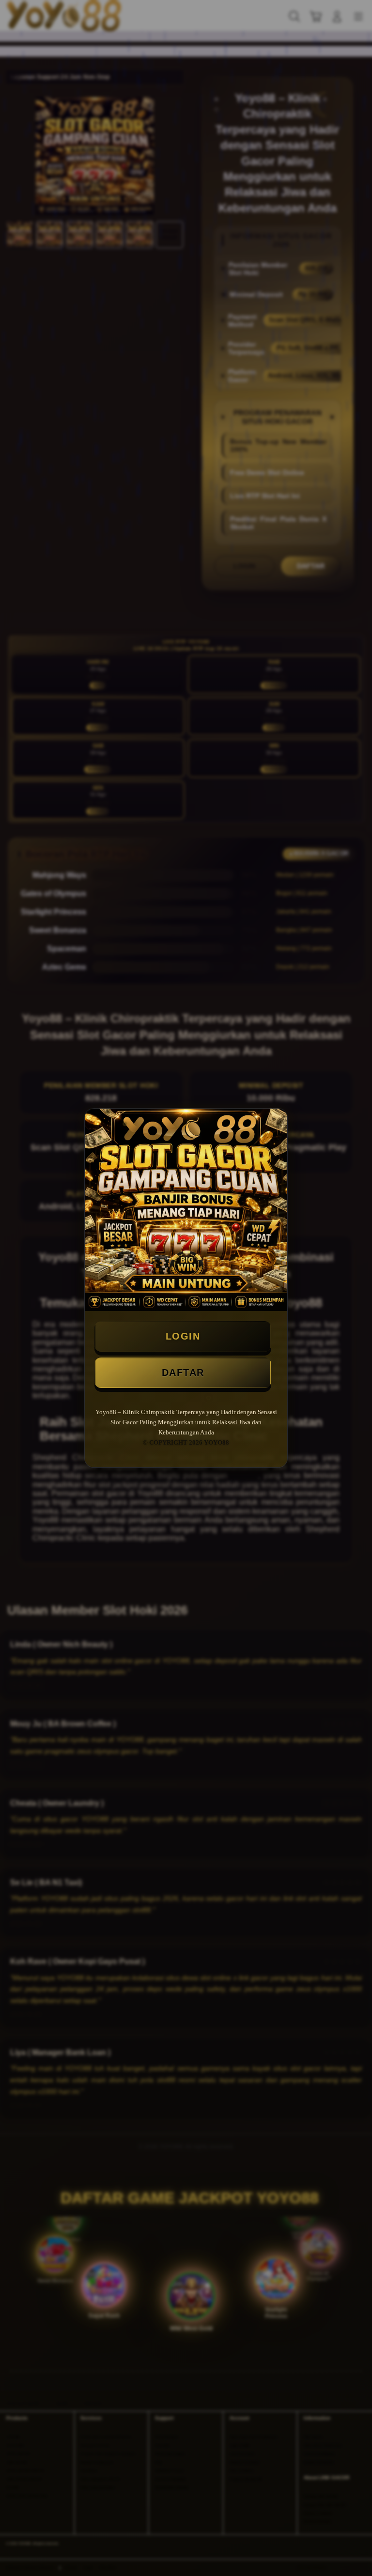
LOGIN (183, 1336)
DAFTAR (183, 1372)
